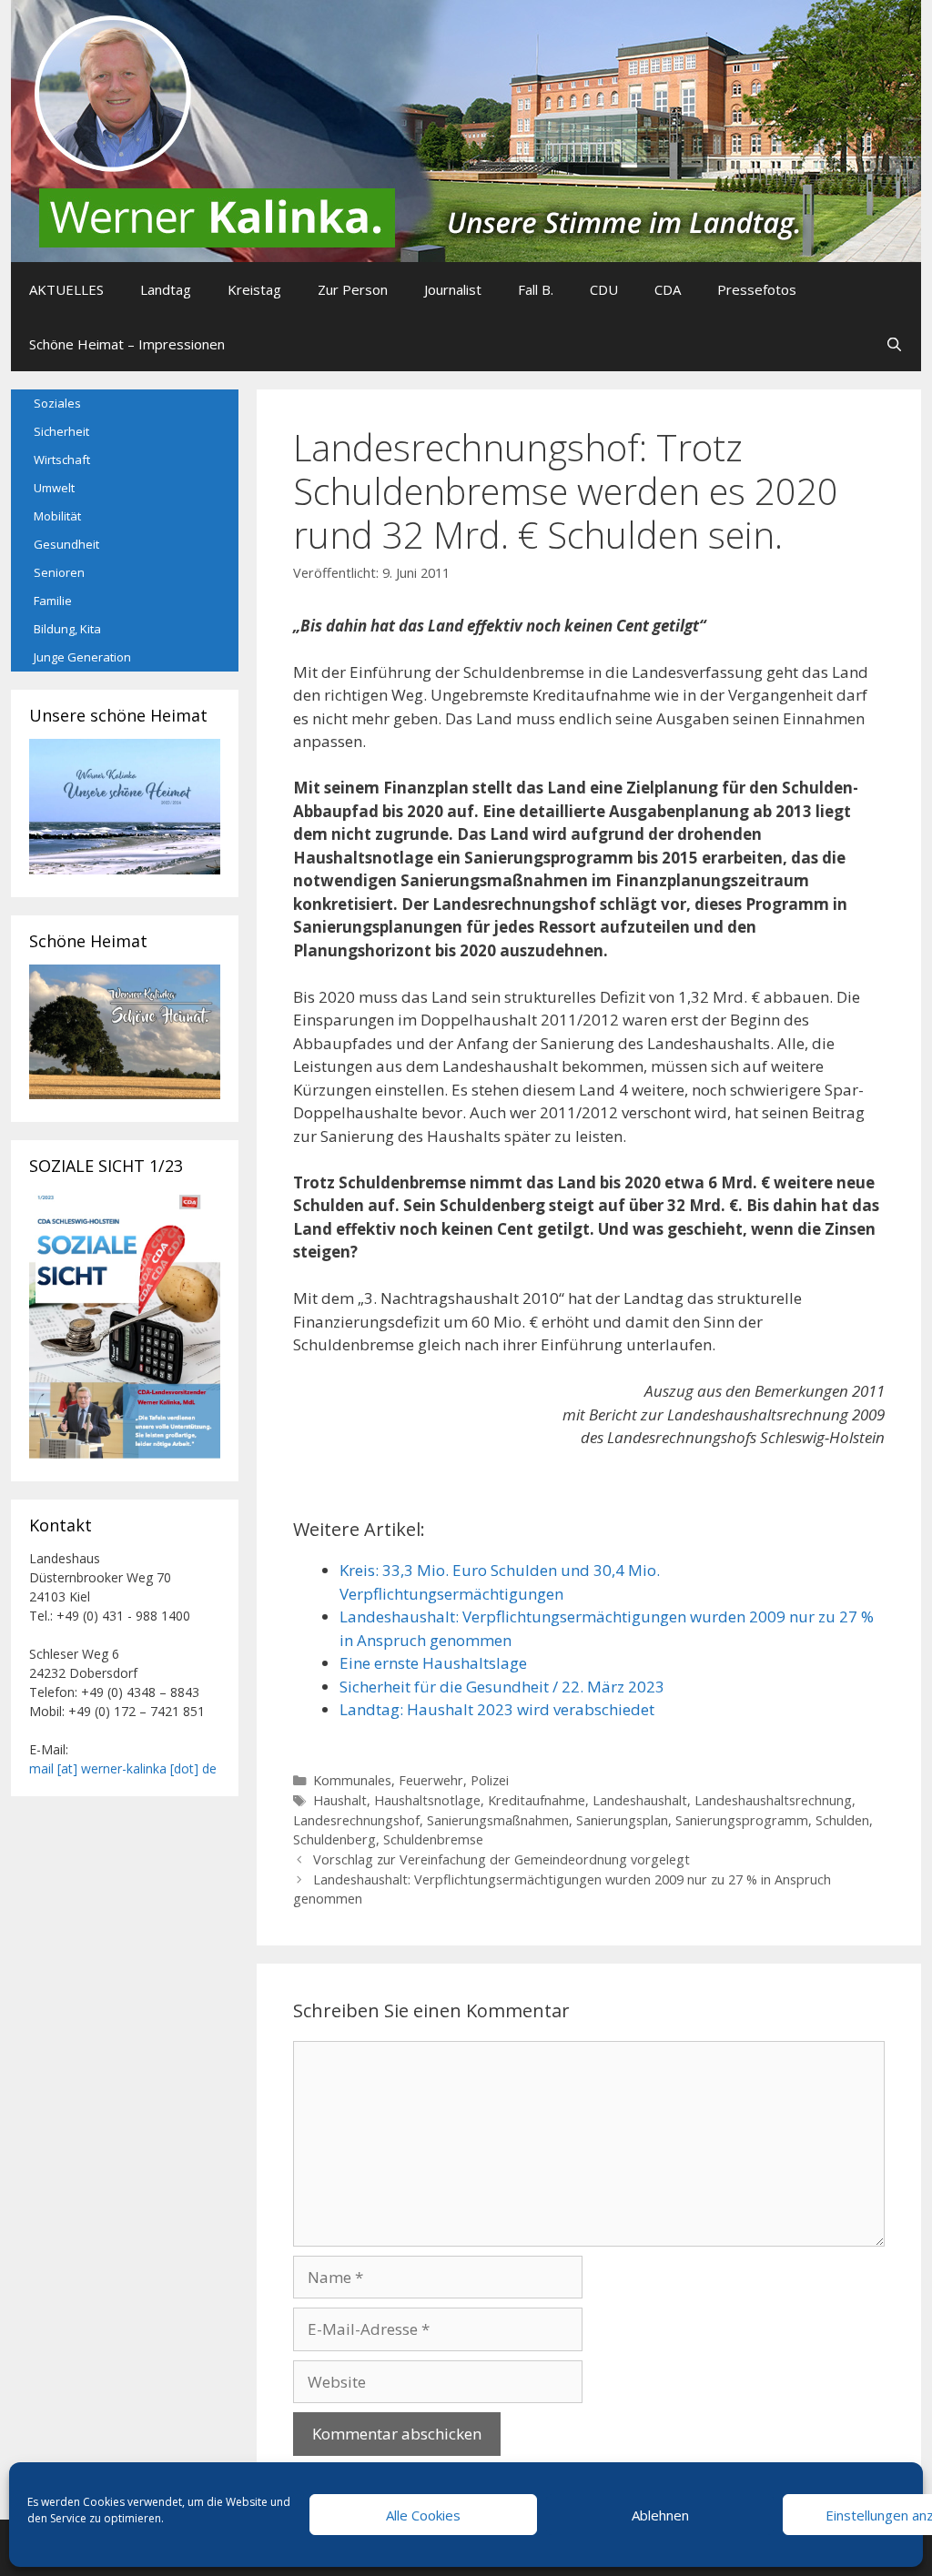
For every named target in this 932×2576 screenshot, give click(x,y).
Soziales (57, 403)
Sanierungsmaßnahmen (498, 1820)
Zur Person (353, 289)
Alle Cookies (423, 2515)
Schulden (842, 1820)
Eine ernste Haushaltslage (433, 1663)
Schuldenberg (334, 1839)
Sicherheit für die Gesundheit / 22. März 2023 (502, 1687)
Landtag (166, 289)
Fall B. (536, 289)
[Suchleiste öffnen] (894, 344)
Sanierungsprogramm (742, 1820)
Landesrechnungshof (356, 1820)
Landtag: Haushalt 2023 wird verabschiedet (497, 1709)
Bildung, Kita (67, 629)
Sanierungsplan (622, 1820)
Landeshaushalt (640, 1800)
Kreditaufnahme (537, 1800)
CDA (668, 289)
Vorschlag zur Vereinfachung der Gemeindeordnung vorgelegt (501, 1859)
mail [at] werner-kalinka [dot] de (123, 1768)
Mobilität (57, 516)
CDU (604, 289)
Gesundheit (66, 544)
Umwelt (54, 488)
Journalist (453, 289)
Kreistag (254, 289)
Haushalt (340, 1800)
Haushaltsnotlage (427, 1800)
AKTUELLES (66, 289)
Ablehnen (660, 2515)
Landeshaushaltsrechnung (773, 1800)
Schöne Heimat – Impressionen (127, 344)
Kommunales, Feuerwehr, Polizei (411, 1780)
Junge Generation (82, 657)
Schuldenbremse (433, 1839)
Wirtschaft (62, 460)
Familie (53, 601)
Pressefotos (757, 289)
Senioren (59, 572)
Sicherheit (61, 431)
